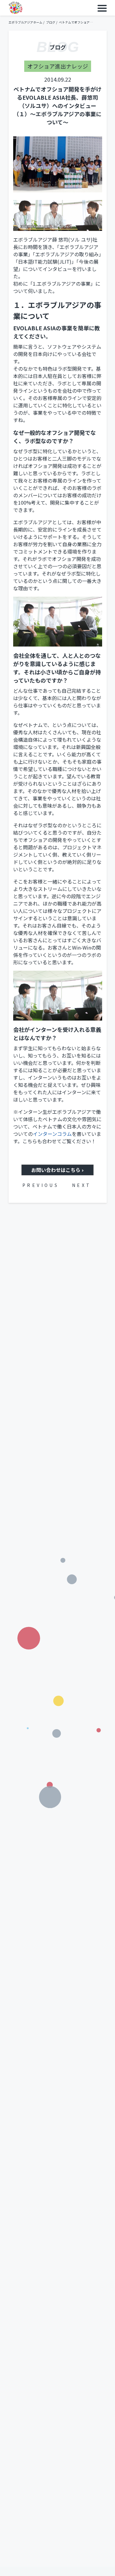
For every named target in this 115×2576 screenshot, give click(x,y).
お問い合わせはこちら (56, 1170)
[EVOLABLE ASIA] (15, 8)
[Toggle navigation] (102, 8)
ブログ (51, 22)
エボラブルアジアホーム (25, 22)
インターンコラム (52, 1134)
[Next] (86, 1185)
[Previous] (36, 1185)
